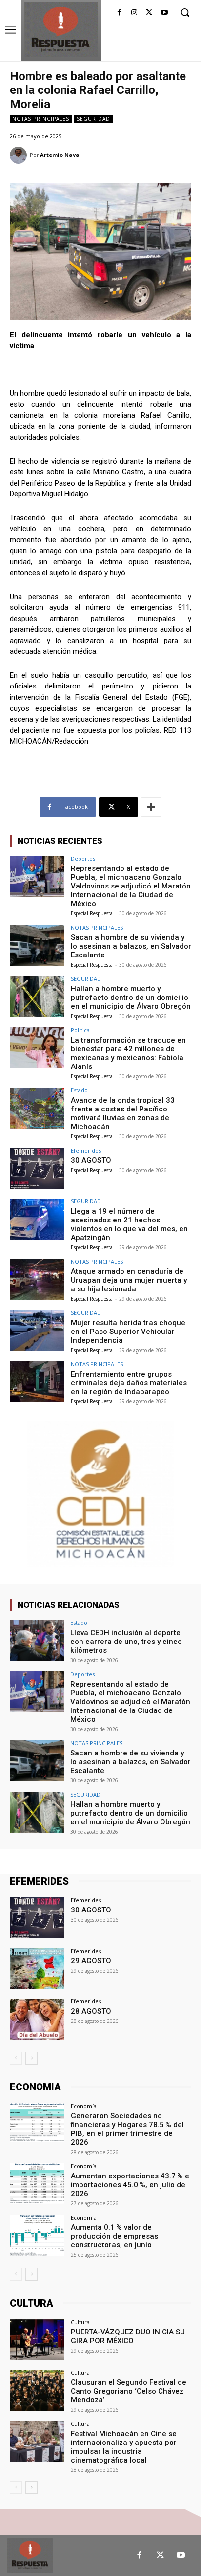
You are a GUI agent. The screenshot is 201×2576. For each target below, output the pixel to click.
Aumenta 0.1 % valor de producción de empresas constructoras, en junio (114, 2236)
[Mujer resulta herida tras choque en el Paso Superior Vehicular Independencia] (37, 1331)
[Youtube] (164, 13)
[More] (151, 807)
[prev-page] (16, 2058)
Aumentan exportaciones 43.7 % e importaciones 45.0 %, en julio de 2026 (130, 2185)
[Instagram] (134, 13)
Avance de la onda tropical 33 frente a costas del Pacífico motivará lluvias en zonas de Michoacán (123, 1113)
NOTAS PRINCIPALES (41, 119)
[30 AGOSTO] (37, 1168)
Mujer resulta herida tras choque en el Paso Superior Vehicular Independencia (128, 1332)
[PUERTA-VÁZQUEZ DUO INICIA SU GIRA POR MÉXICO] (37, 2340)
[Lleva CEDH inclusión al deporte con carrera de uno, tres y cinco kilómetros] (37, 1641)
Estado (79, 1090)
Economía (84, 2106)
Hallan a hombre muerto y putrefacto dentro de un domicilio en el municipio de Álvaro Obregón (131, 998)
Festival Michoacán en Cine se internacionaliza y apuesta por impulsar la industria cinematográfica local (124, 2447)
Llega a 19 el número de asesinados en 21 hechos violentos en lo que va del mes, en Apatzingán (129, 1224)
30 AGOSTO (91, 1160)
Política (80, 1030)
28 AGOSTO (91, 2011)
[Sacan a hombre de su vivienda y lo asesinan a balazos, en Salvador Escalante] (37, 945)
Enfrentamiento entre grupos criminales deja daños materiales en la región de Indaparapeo (129, 1383)
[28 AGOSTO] (37, 2019)
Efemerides (86, 1150)
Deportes (83, 858)
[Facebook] (119, 13)
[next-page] (31, 2058)
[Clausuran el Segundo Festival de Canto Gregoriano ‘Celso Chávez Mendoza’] (37, 2390)
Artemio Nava (60, 155)
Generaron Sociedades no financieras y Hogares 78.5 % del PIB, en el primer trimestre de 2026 (127, 2129)
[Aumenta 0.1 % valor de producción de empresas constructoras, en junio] (37, 2235)
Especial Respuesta (92, 913)
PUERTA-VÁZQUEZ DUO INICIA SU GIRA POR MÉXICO (128, 2336)
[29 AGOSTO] (37, 1969)
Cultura (80, 2322)
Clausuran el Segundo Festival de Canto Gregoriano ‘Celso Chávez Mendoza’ (129, 2391)
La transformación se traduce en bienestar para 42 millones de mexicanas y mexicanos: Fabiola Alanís (128, 1053)
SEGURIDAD (93, 119)
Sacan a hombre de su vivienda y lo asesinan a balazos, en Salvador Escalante (131, 946)
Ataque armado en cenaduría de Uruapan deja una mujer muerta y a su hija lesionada (129, 1280)
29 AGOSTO (91, 1961)
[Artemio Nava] (20, 155)
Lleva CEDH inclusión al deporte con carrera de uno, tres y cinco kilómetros (126, 1642)
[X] (149, 13)
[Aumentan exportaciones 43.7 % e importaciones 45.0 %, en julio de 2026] (37, 2184)
